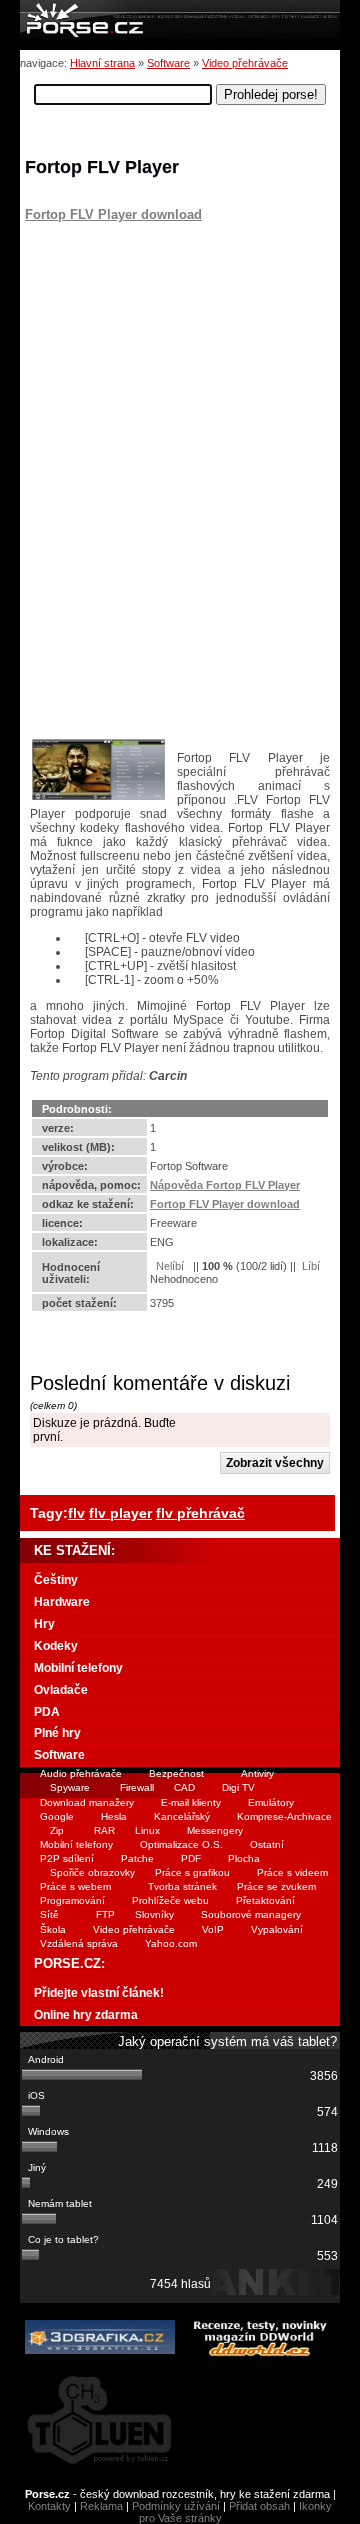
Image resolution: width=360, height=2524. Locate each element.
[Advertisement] (150, 347)
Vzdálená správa (79, 1943)
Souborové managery (251, 1914)
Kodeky (56, 1646)
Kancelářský (182, 1816)
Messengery (215, 1830)
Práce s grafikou (192, 1872)
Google (57, 1816)
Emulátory (271, 1802)
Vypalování (277, 1929)
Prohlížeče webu (170, 1900)
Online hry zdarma (86, 2015)
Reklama (101, 2506)
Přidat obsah (259, 2506)
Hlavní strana (102, 63)
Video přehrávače (245, 63)
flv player (120, 1513)
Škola (53, 1929)
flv (76, 1513)
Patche (137, 1858)
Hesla (114, 1816)
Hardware (62, 1602)
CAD (184, 1787)
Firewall (137, 1787)
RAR (104, 1830)
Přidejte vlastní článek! (99, 1993)
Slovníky (154, 1914)
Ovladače (61, 1690)
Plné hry (57, 1733)
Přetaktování (265, 1900)
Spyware (70, 1787)
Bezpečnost (176, 1773)
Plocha (244, 1858)
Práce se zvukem (276, 1886)
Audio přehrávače (81, 1773)
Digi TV (238, 1787)
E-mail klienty (191, 1802)
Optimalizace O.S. (181, 1844)
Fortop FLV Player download (113, 214)
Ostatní (267, 1844)
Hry (44, 1624)
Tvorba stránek (182, 1886)
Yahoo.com (171, 1943)
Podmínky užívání (176, 2506)
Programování (72, 1900)
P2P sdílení (67, 1858)
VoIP (213, 1929)
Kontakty (49, 2506)
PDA (47, 1712)
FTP (105, 1914)
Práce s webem (75, 1886)
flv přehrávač (200, 1513)
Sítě (49, 1914)
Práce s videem (292, 1872)
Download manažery (87, 1802)
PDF (191, 1858)
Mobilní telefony (78, 1668)
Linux (147, 1830)
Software (168, 63)
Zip (57, 1830)
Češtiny (56, 1580)
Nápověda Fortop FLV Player (225, 1185)
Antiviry (257, 1773)
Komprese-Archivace (284, 1816)
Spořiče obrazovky (92, 1872)
